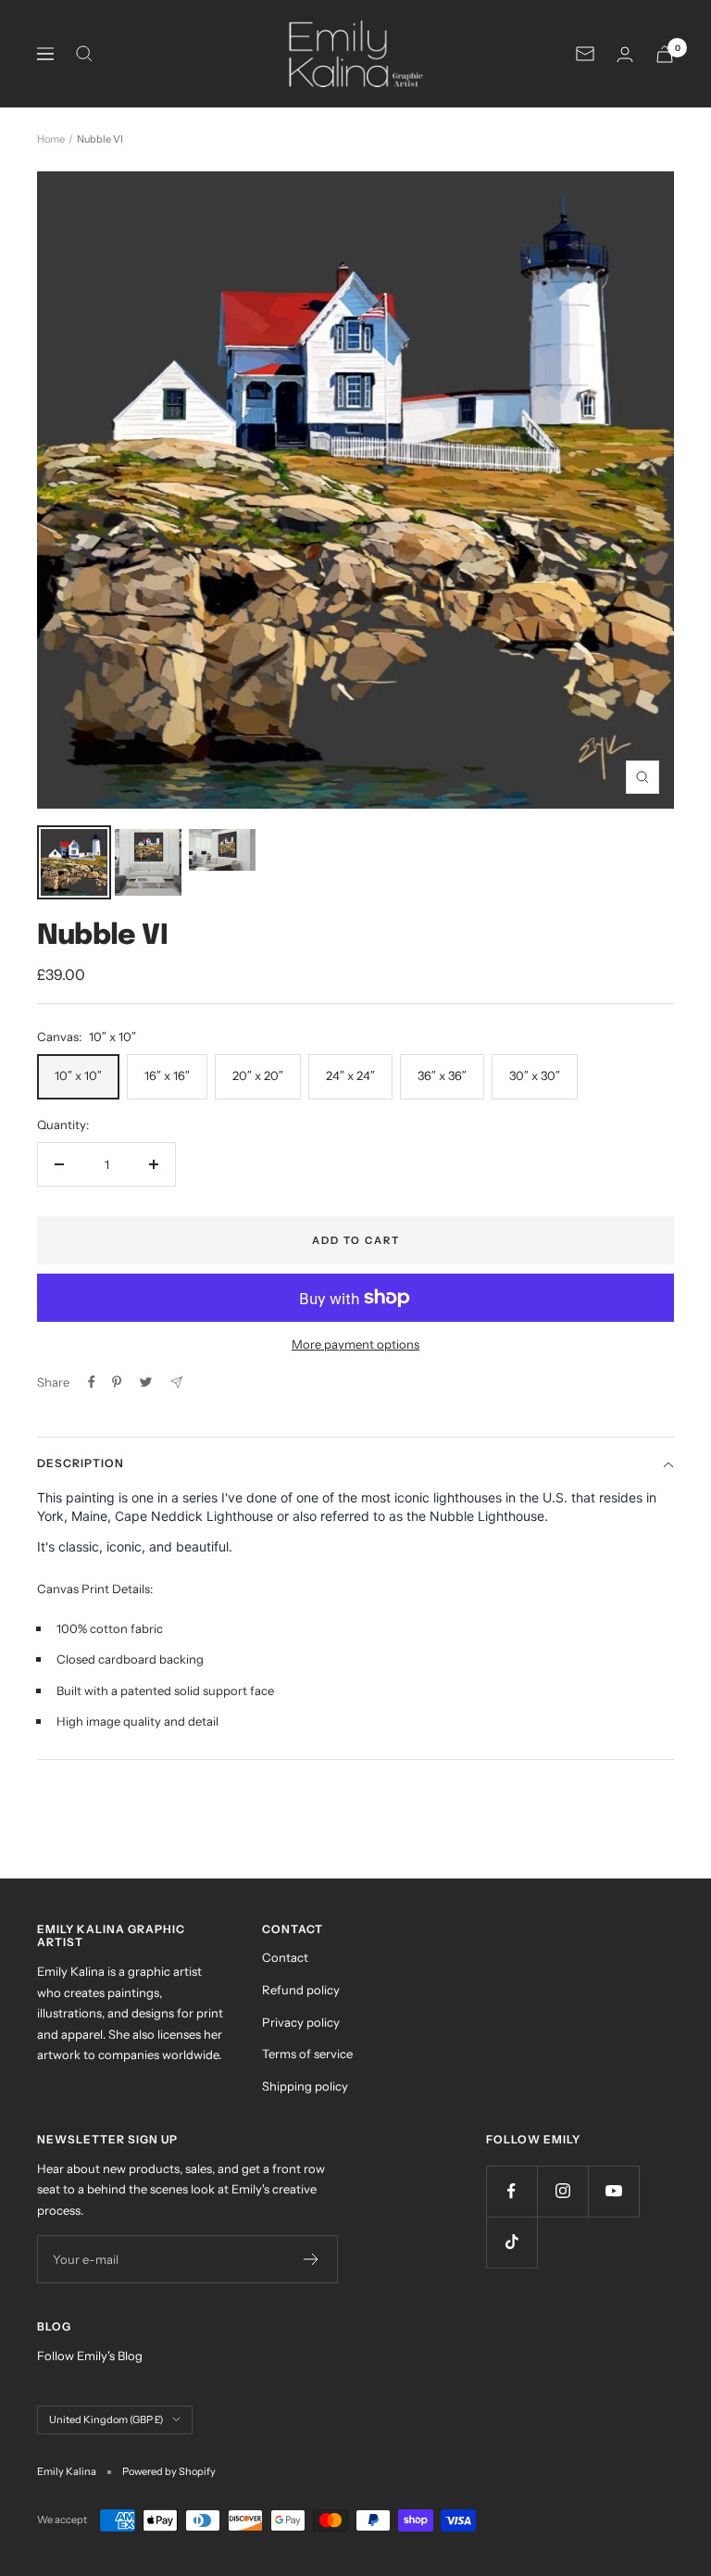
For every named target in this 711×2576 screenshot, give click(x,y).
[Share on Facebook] (92, 1382)
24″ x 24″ (350, 1075)
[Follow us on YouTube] (613, 2191)
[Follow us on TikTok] (511, 2242)
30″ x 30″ (535, 1075)
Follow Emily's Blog (90, 2356)
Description (81, 1463)
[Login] (625, 54)
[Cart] (665, 54)
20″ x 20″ (258, 1075)
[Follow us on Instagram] (562, 2191)
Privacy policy (301, 2022)
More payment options (355, 1344)
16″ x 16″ (167, 1075)
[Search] (84, 54)
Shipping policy (305, 2086)
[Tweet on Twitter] (146, 1382)
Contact (285, 1957)
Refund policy (301, 1990)
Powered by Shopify (169, 2471)
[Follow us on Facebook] (511, 2191)
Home (51, 139)
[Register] (312, 2259)
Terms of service (307, 2054)
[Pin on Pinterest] (117, 1382)
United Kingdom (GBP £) (106, 2419)
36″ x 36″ (442, 1075)
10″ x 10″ (78, 1075)
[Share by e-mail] (176, 1382)
